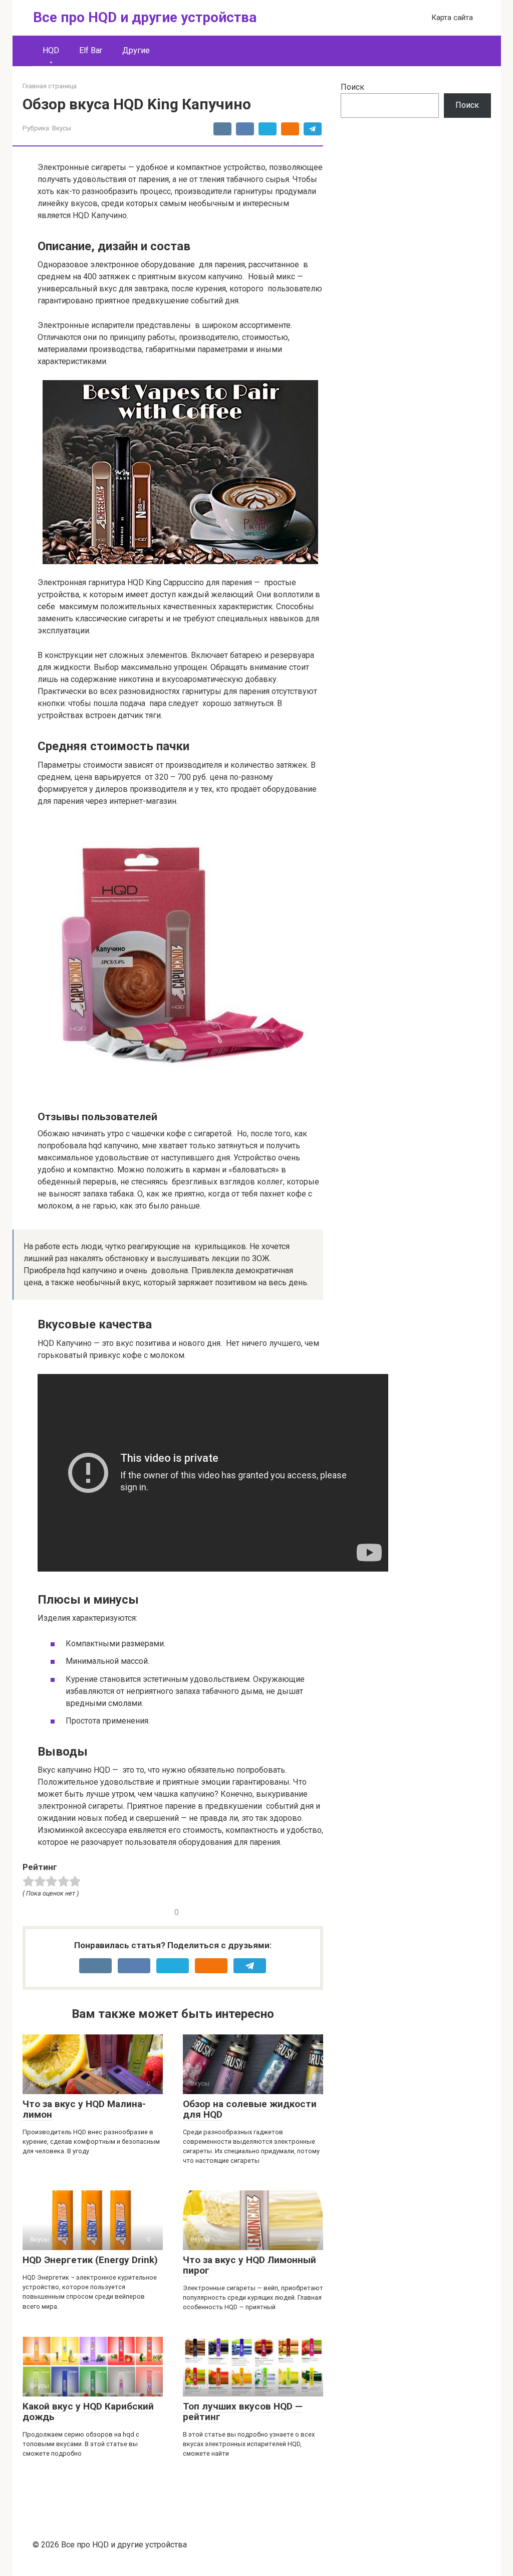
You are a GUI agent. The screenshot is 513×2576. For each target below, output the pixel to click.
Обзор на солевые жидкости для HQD (250, 2109)
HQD (51, 50)
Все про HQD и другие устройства (145, 17)
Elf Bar (91, 50)
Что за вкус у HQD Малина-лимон (84, 2109)
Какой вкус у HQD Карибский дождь (88, 2412)
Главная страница (50, 86)
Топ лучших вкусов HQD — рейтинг (243, 2412)
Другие (136, 50)
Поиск (352, 87)
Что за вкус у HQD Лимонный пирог (249, 2265)
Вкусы (62, 128)
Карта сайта (452, 18)
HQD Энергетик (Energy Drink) (90, 2260)
